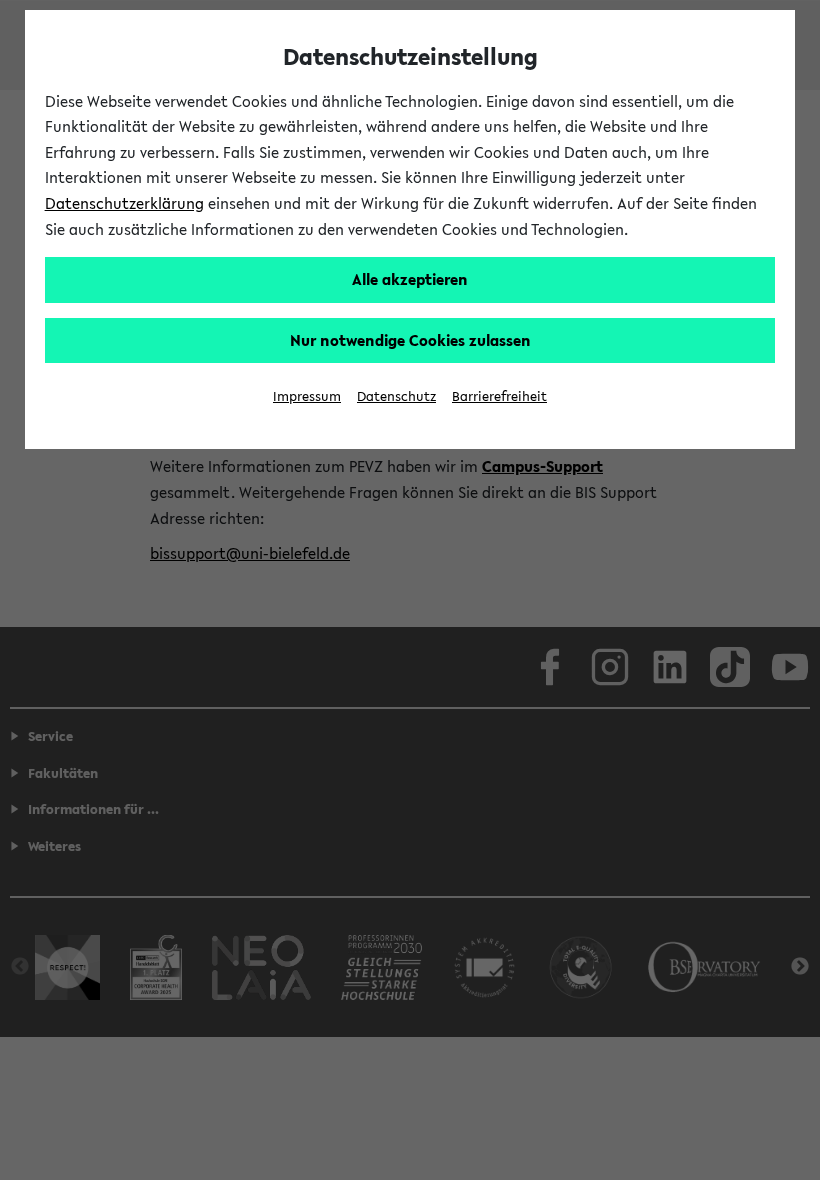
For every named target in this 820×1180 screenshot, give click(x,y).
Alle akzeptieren (410, 279)
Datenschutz (396, 396)
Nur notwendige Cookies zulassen (410, 340)
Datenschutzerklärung (124, 203)
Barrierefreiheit (499, 396)
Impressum (307, 396)
